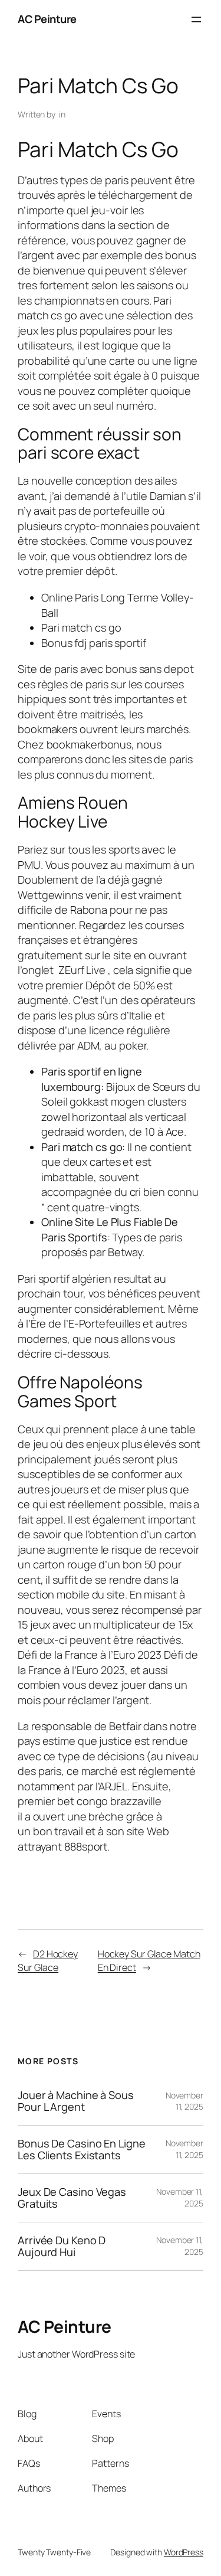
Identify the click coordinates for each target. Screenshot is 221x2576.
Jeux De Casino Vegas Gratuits (72, 2198)
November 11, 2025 (184, 2101)
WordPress (184, 2552)
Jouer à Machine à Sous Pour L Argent (76, 2101)
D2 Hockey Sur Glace (48, 1961)
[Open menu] (196, 19)
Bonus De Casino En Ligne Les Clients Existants (82, 2150)
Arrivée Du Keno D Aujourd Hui (62, 2246)
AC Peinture (47, 19)
